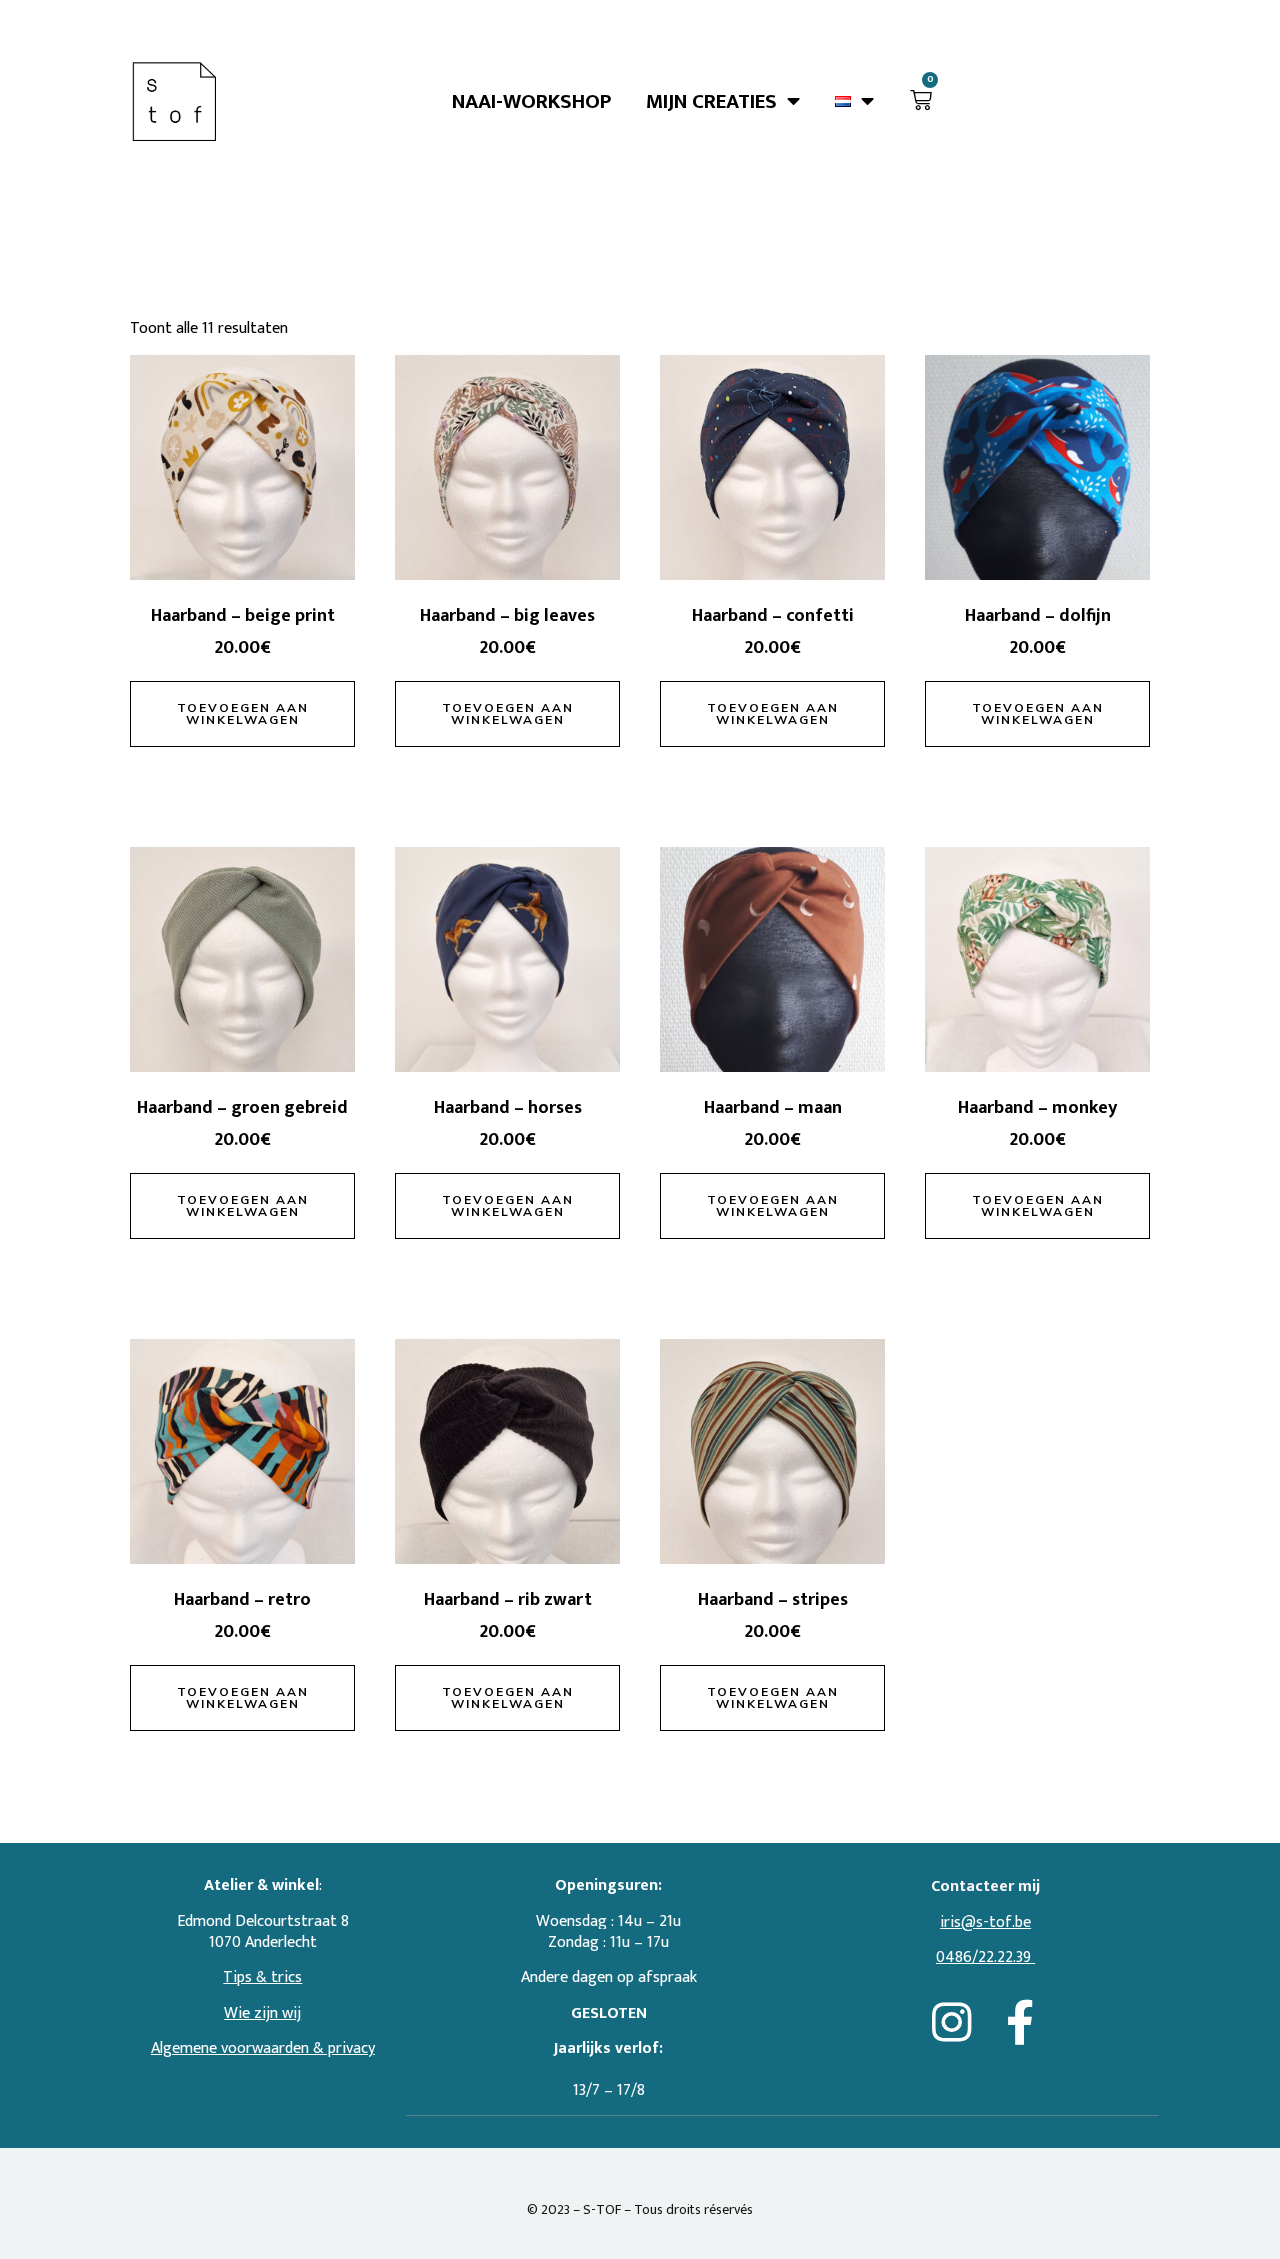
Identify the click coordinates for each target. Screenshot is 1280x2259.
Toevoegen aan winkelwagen (243, 713)
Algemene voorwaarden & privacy (263, 2048)
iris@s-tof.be (985, 1922)
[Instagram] (951, 2022)
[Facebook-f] (1020, 2022)
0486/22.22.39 (983, 1957)
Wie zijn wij (262, 2013)
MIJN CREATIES (711, 101)
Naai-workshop (531, 101)
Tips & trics (262, 1977)
